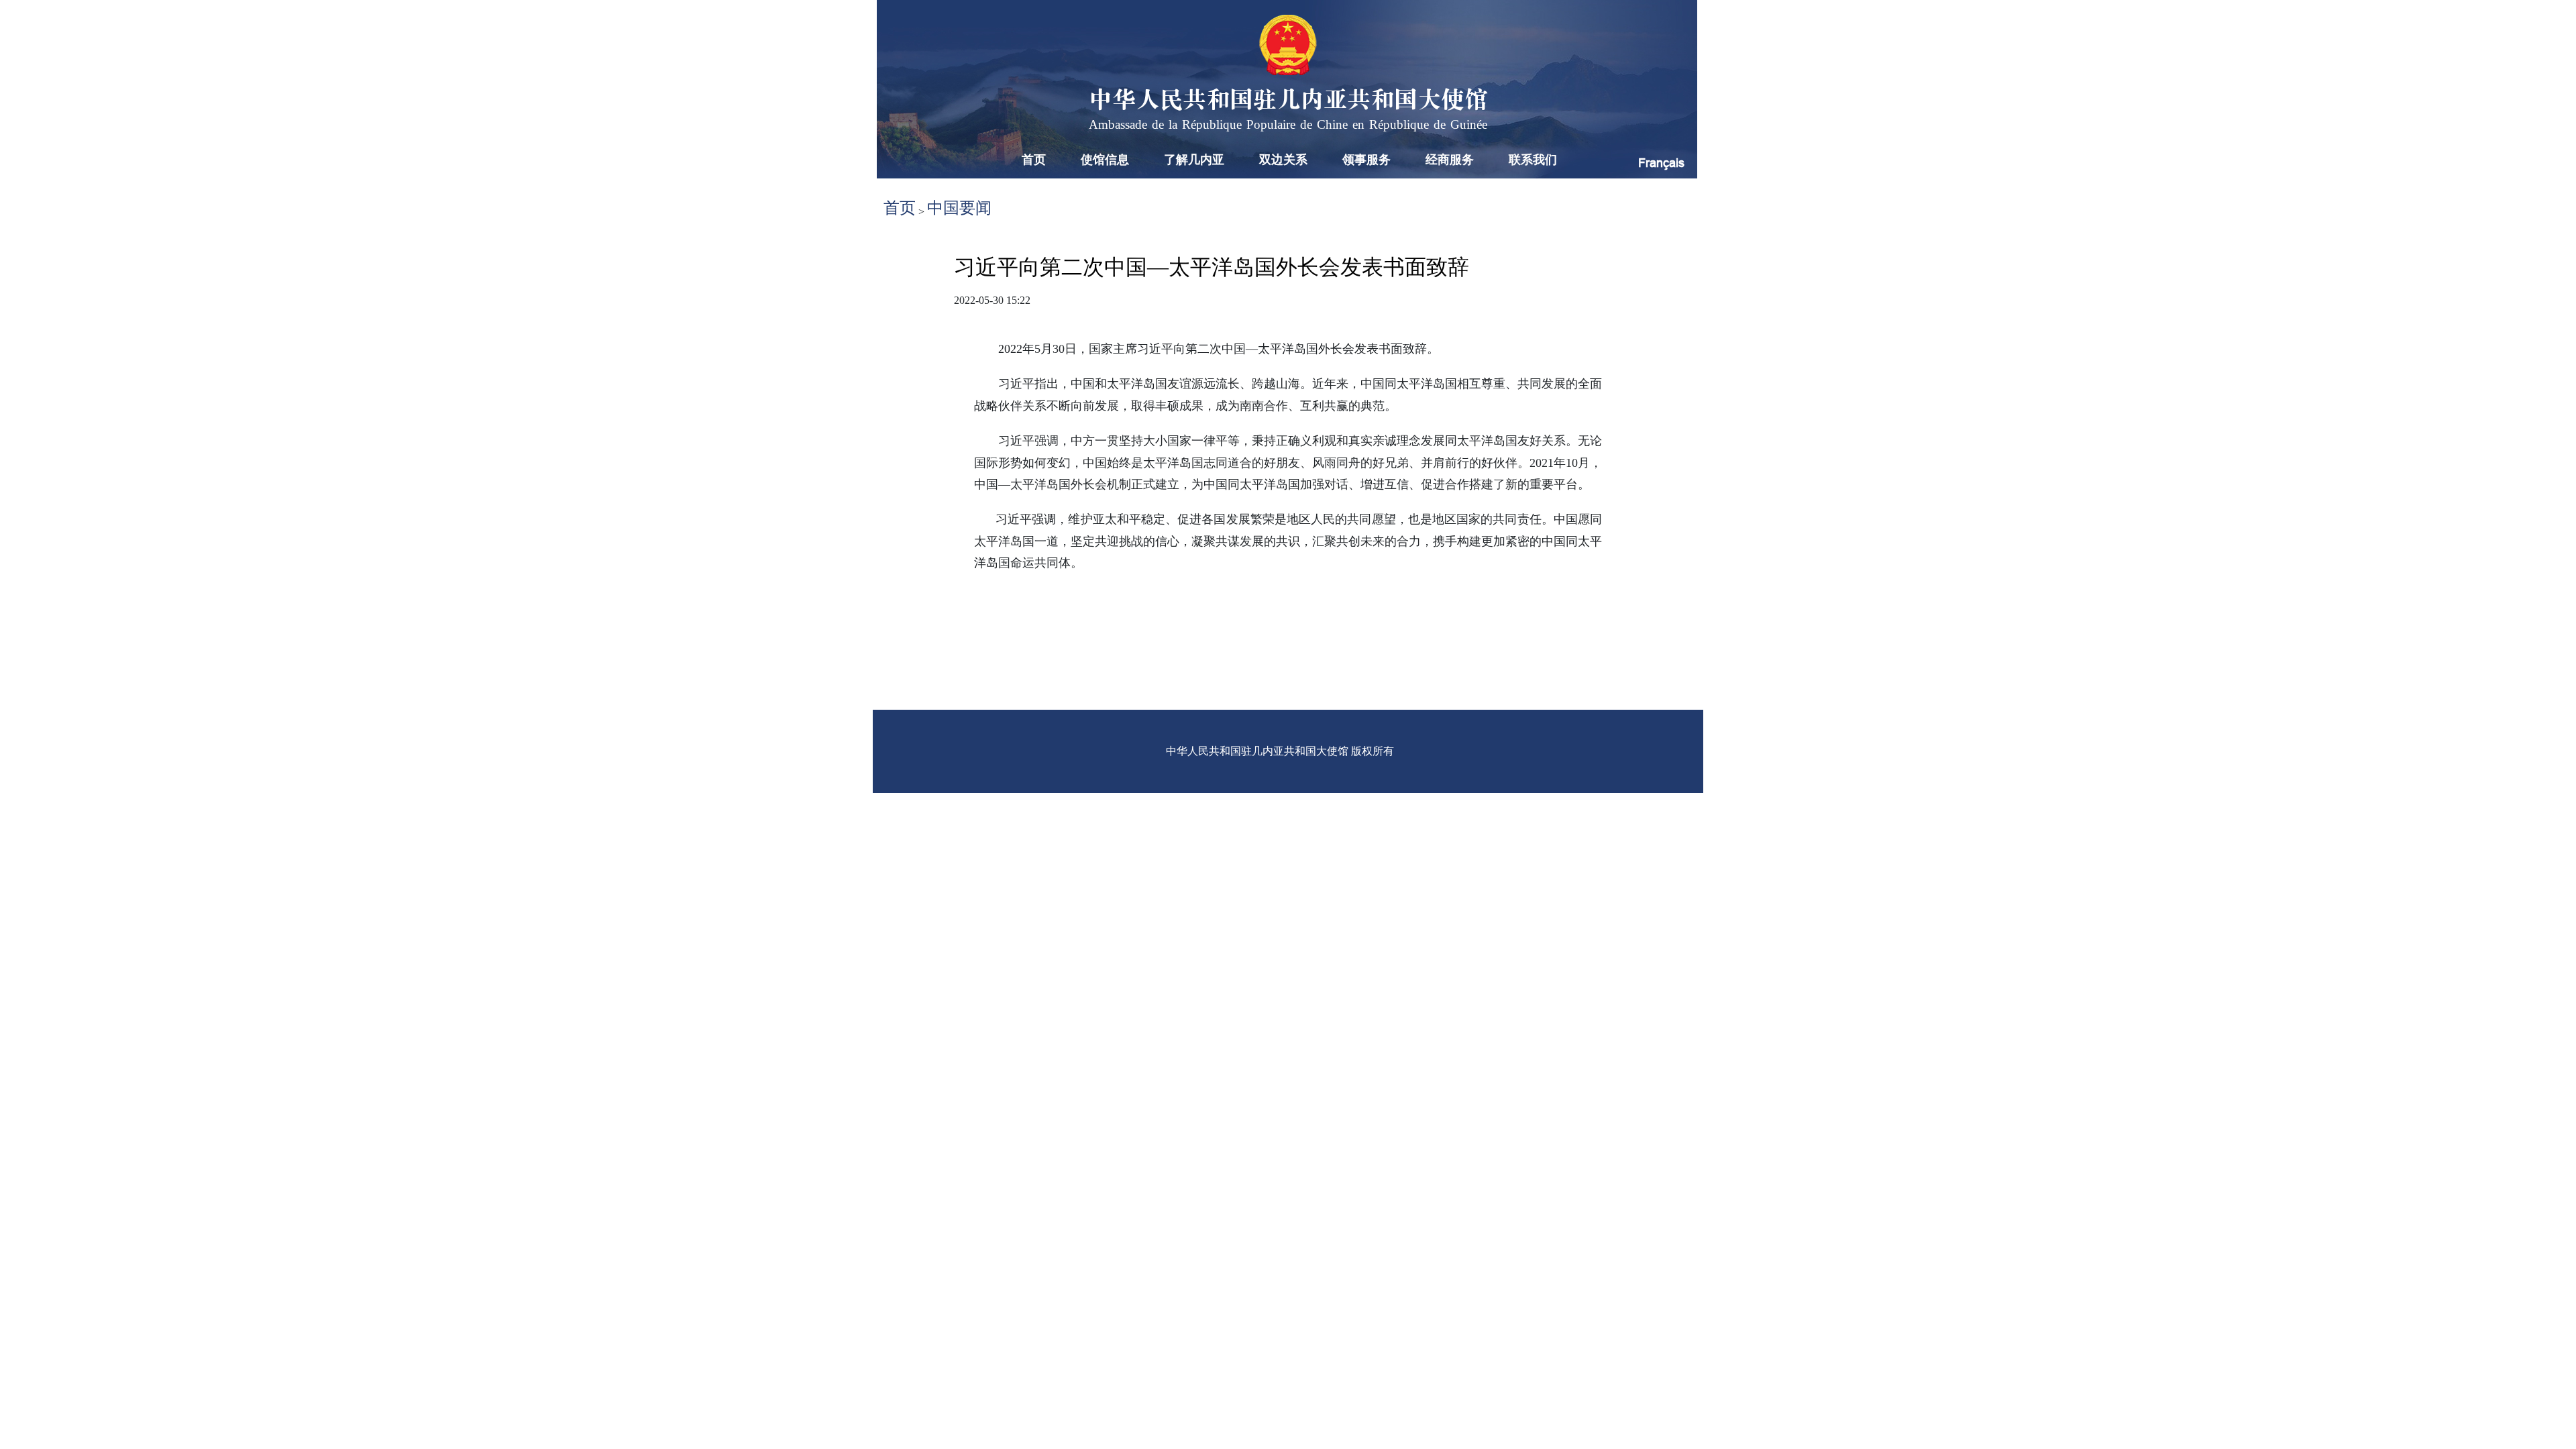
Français (1661, 163)
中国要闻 (959, 208)
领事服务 (1366, 160)
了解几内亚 (1194, 160)
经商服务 (1450, 160)
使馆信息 (1105, 160)
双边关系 (1283, 160)
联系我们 (1533, 160)
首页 (1034, 160)
